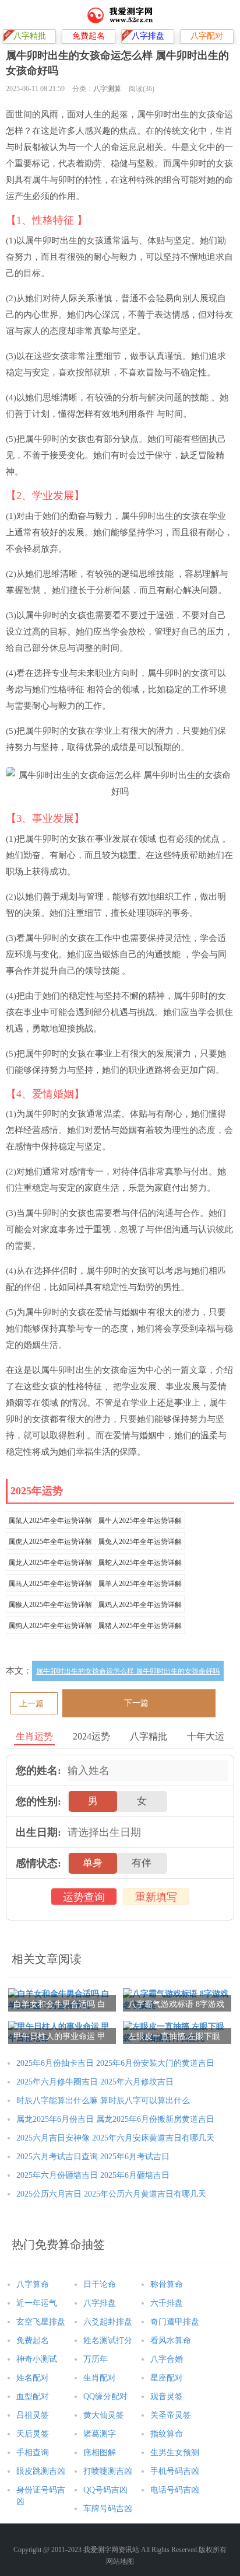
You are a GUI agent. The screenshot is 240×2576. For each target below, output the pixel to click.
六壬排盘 (167, 2303)
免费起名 (33, 2340)
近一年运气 (37, 2303)
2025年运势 (37, 1491)
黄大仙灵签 (104, 2415)
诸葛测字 (100, 2434)
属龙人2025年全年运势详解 (50, 1563)
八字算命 (33, 2284)
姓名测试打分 (108, 2340)
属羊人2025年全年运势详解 (140, 1584)
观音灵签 (167, 2397)
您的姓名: (38, 1770)
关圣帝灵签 (171, 2415)
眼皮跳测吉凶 (41, 2471)
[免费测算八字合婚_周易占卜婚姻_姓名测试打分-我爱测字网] (120, 15)
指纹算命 (167, 2434)
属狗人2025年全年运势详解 (50, 1626)
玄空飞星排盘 (41, 2322)
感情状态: (38, 1863)
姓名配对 (33, 2378)
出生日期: (38, 1832)
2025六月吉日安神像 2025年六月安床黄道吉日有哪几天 (115, 2138)
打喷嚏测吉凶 (108, 2471)
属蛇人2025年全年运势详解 (140, 1563)
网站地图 (120, 2561)
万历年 (96, 2359)
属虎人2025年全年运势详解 (50, 1542)
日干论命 (100, 2284)
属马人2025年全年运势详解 (50, 1584)
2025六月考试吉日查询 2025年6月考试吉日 (93, 2157)
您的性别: (38, 1801)
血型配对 (33, 2397)
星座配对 (167, 2378)
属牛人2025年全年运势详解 (140, 1521)
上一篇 (31, 1704)
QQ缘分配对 (105, 2397)
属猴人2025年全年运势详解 (50, 1605)
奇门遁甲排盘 (175, 2322)
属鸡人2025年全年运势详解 (140, 1605)
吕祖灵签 (33, 2415)
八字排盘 (100, 2303)
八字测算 (107, 89)
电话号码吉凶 (175, 2490)
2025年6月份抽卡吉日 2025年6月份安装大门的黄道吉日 (115, 2063)
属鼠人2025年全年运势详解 (50, 1521)
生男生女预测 (175, 2453)
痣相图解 (100, 2453)
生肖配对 (100, 2378)
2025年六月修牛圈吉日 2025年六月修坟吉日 (95, 2082)
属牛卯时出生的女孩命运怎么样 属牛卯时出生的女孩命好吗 (128, 1671)
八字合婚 (167, 2359)
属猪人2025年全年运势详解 (140, 1626)
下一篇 (136, 1703)
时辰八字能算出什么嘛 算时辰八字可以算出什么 (103, 2101)
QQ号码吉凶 (105, 2490)
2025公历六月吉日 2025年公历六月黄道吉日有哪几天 (111, 2194)
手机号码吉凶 (175, 2471)
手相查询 (33, 2453)
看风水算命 (171, 2340)
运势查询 (84, 1897)
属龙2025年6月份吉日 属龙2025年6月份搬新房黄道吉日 (115, 2119)
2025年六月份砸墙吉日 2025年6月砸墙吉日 (93, 2175)
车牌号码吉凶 (108, 2509)
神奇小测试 (37, 2359)
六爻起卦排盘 (108, 2322)
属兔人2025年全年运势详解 (140, 1542)
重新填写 (156, 1897)
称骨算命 (167, 2284)
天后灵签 (33, 2434)
